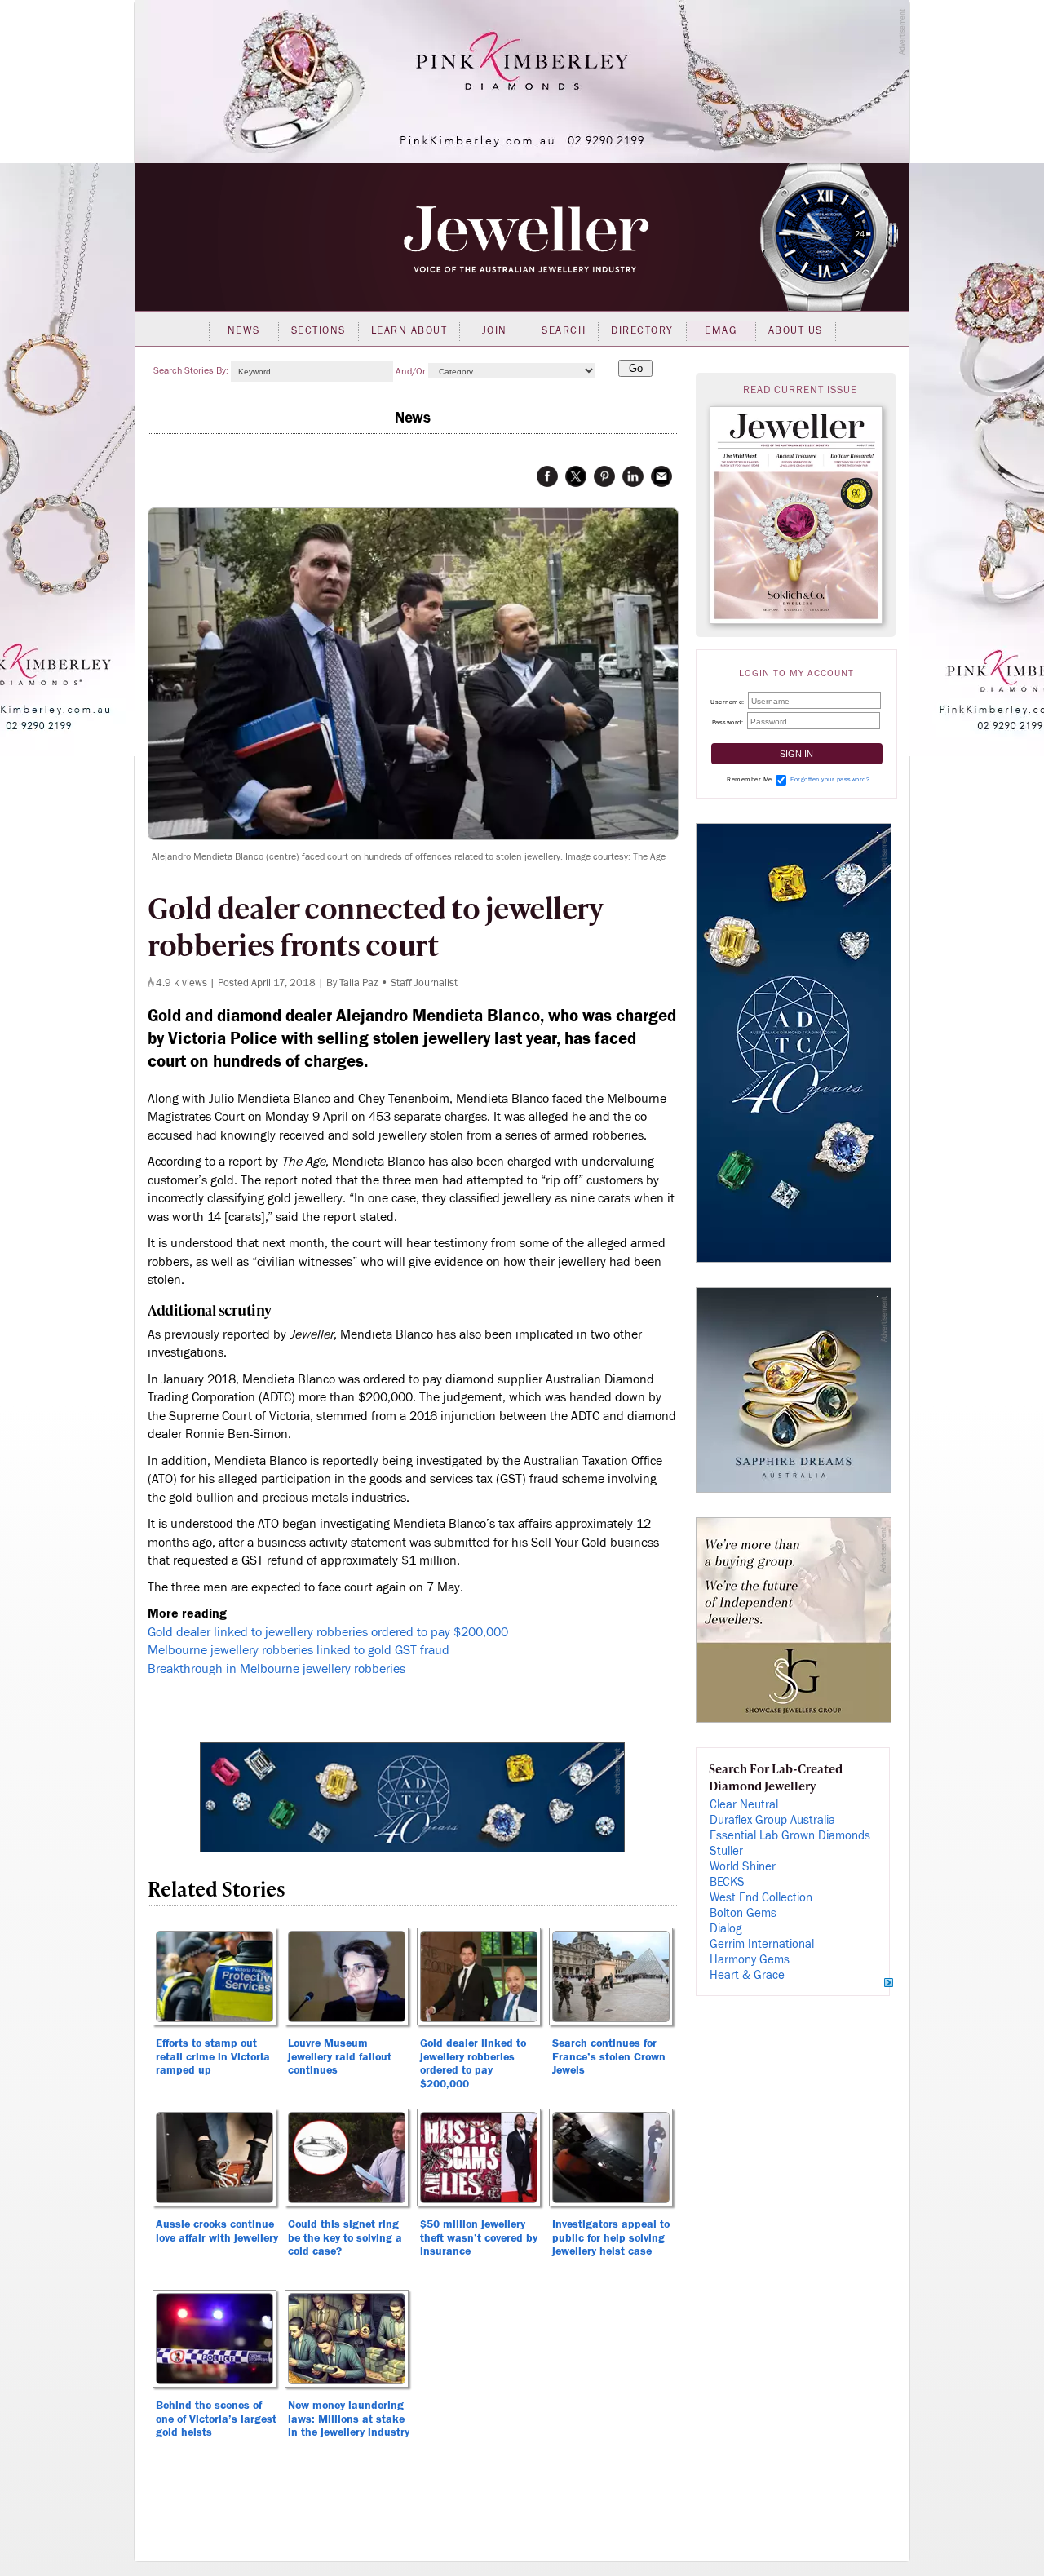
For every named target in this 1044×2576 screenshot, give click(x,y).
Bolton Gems (743, 1913)
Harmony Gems (750, 1960)
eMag (721, 330)
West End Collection (761, 1898)
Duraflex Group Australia (772, 1820)
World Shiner (743, 1867)
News (244, 330)
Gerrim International (762, 1944)
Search (564, 330)
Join (495, 330)
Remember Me (750, 779)
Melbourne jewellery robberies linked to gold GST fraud (299, 1650)
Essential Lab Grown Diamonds (790, 1836)
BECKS (727, 1882)
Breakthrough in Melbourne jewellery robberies (276, 1669)
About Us (796, 330)
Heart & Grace (747, 1975)
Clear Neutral (744, 1805)
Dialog (725, 1929)
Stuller (726, 1851)
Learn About (409, 330)
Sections (319, 330)
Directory (642, 330)
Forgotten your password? (830, 779)
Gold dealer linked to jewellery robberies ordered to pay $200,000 (328, 1632)
